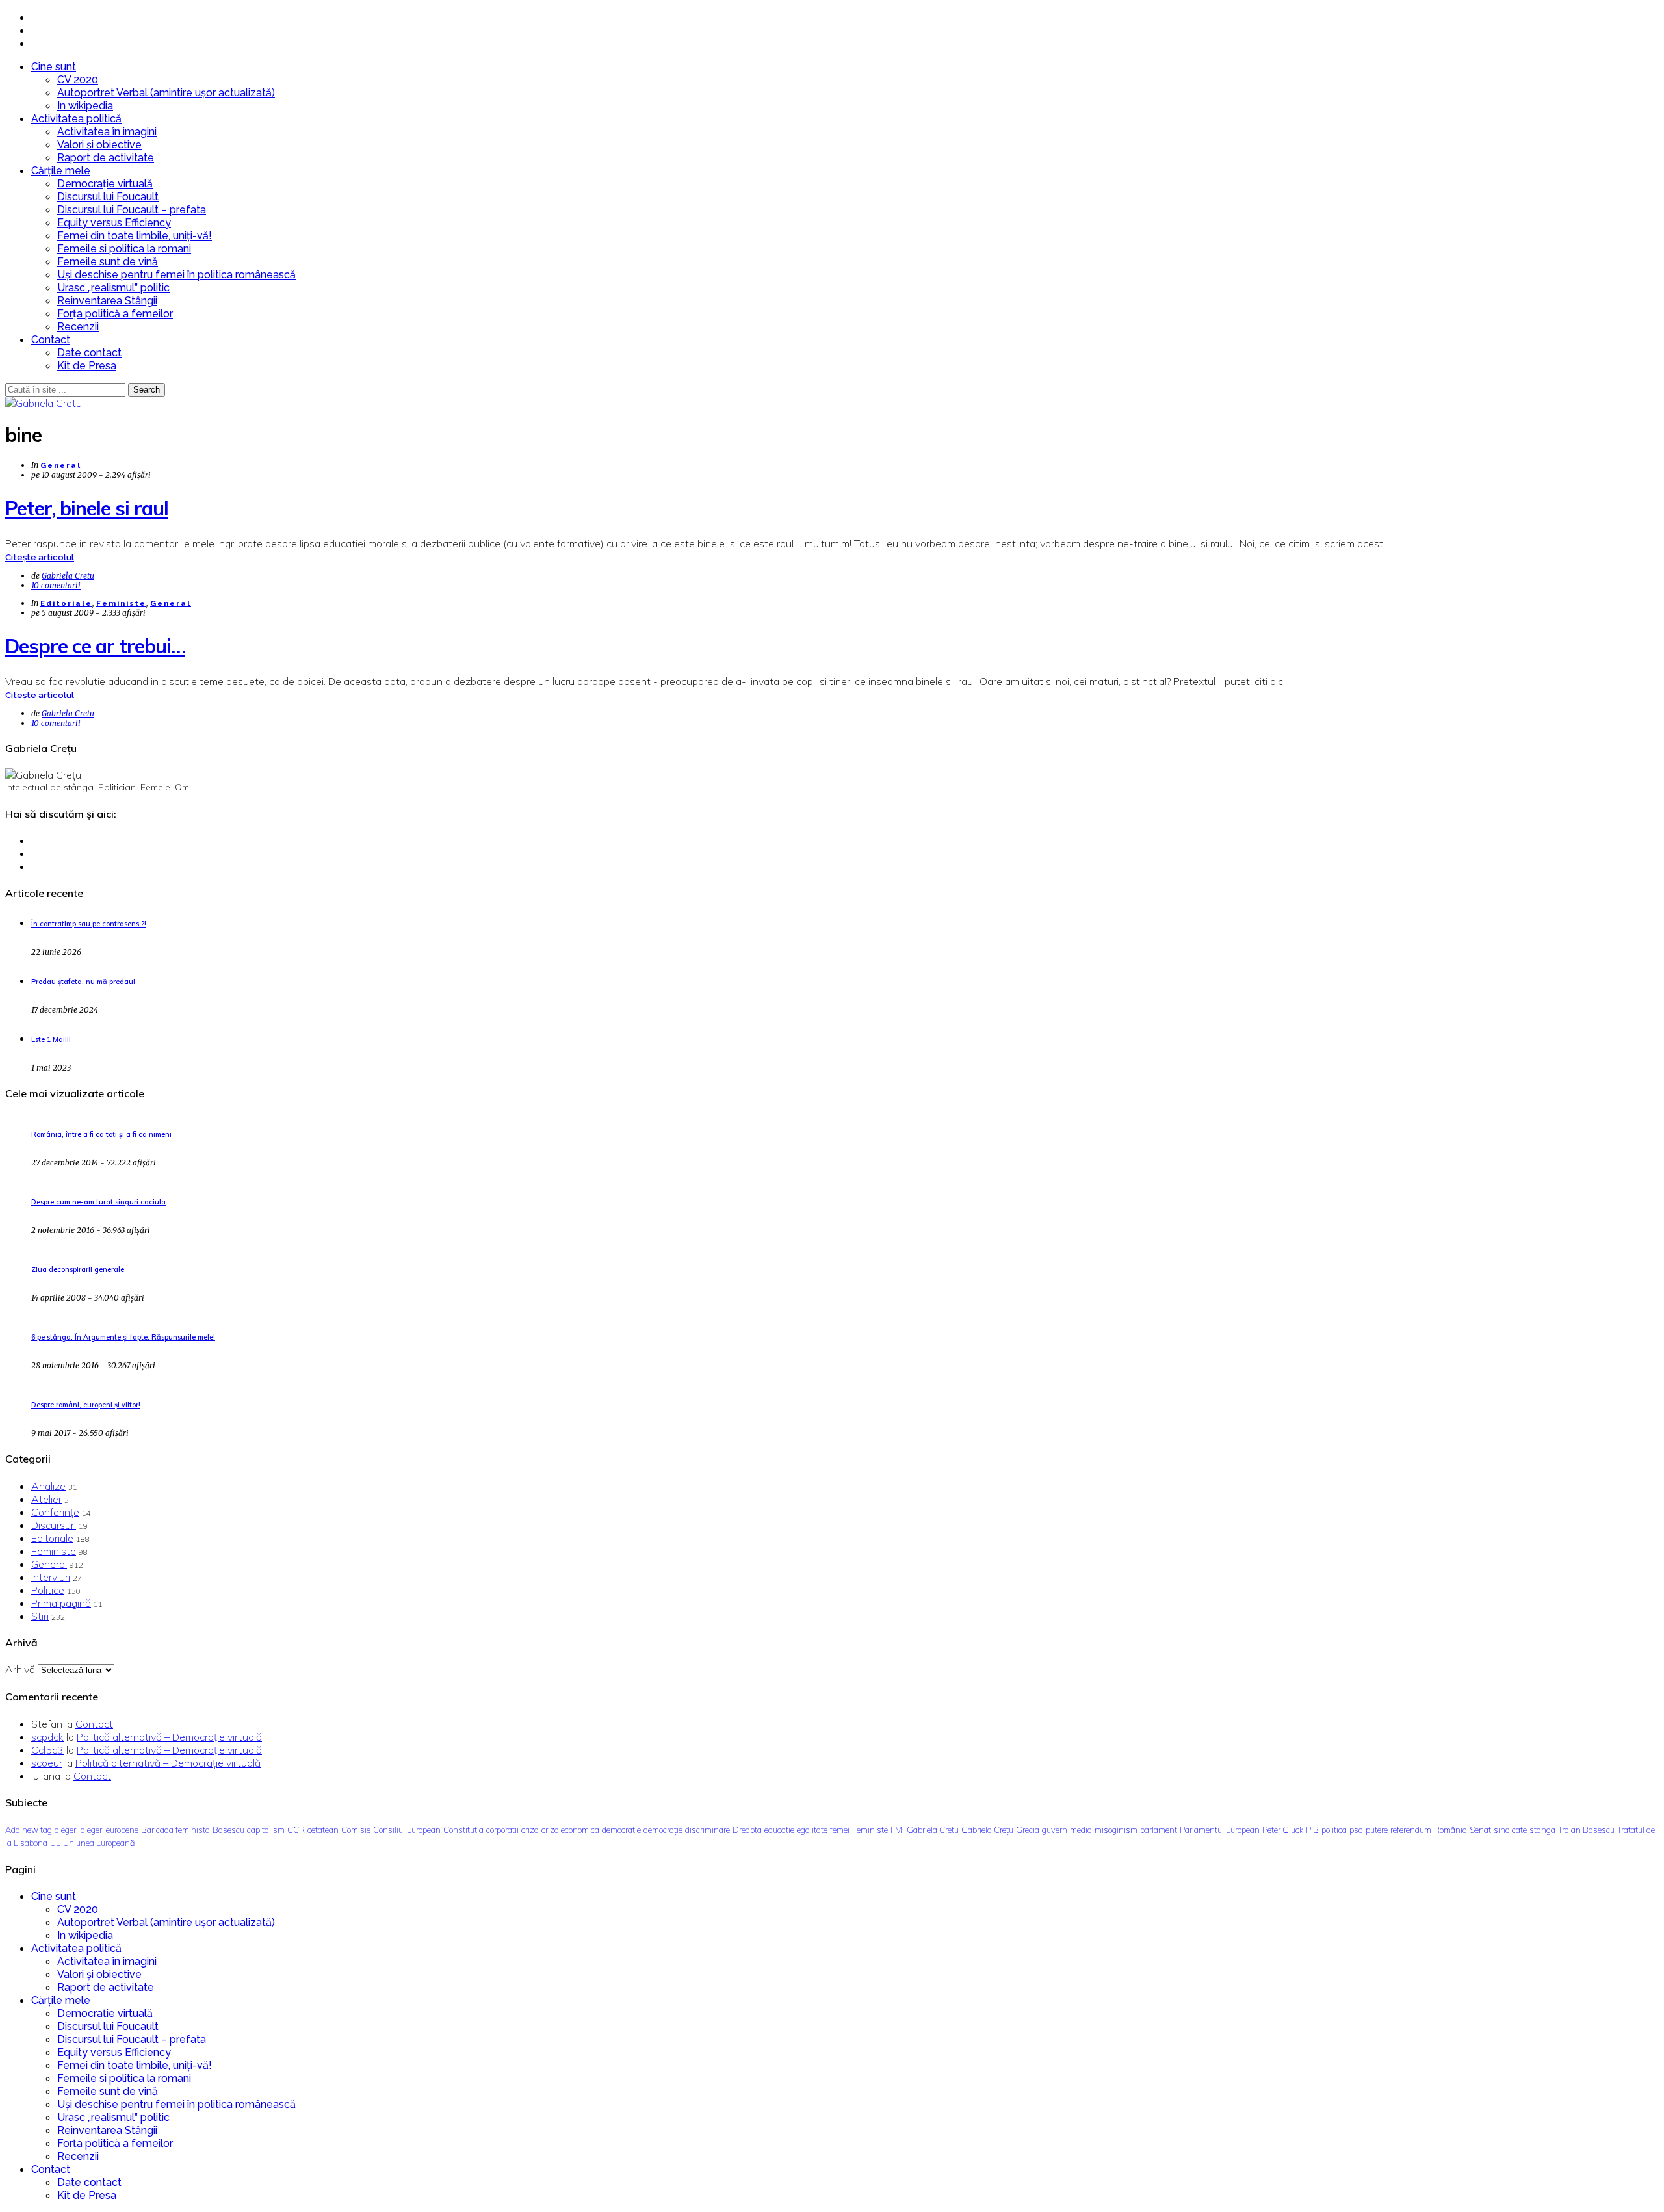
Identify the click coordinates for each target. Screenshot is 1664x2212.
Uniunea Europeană (99, 1843)
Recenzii (78, 327)
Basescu (228, 1830)
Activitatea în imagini (107, 132)
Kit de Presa (87, 366)
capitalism (266, 1830)
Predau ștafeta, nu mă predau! (83, 982)
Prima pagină (61, 1603)
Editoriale (66, 604)
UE (55, 1843)
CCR (296, 1830)
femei (840, 1830)
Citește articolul (40, 557)
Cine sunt (54, 67)
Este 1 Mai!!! (51, 1039)
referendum (1411, 1830)
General (61, 466)
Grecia (1028, 1830)
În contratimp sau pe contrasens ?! (89, 924)
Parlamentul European (1220, 1830)
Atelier (46, 1499)
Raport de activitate (106, 158)
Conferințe (55, 1512)
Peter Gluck (1283, 1830)
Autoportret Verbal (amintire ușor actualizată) (166, 93)
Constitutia (463, 1830)
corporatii (502, 1830)
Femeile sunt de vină (108, 262)
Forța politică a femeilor (115, 314)
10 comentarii (56, 585)
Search (147, 390)
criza (530, 1830)
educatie (779, 1830)
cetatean (323, 1830)
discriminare (708, 1830)
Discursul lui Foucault (108, 197)
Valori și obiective (99, 145)
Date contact (89, 353)
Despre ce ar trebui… (95, 646)
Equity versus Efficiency (114, 223)
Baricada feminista (175, 1830)
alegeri (66, 1830)
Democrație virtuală (105, 184)
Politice (48, 1590)
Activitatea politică (76, 119)
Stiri (40, 1616)
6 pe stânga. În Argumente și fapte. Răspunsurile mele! (123, 1337)
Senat (1480, 1830)
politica (1334, 1830)
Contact (51, 340)
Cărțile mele (61, 171)
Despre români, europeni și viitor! (86, 1405)
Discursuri (54, 1525)
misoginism (1116, 1830)
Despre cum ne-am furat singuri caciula (98, 1202)
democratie (621, 1830)
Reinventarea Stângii (107, 301)
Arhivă (20, 1669)
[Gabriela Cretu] (44, 403)
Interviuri (51, 1577)
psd (1356, 1830)
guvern (1055, 1830)
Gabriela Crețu (987, 1830)
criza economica (570, 1830)
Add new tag (29, 1830)
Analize (48, 1486)
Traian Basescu (1586, 1830)
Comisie (356, 1830)
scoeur (47, 1763)
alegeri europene (110, 1830)
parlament (1159, 1830)
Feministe (121, 604)
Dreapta (747, 1830)
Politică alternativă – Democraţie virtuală (169, 1737)
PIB (1312, 1830)
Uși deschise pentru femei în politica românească (176, 275)
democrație (663, 1830)
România (1450, 1830)
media (1081, 1830)
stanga (1542, 1830)
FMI (897, 1830)
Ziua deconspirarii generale (78, 1269)
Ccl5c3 (47, 1750)
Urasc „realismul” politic (113, 288)
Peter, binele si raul (87, 508)
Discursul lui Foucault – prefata (132, 210)
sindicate (1510, 1830)
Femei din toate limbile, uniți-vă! (135, 236)
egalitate (812, 1830)
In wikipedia (85, 106)
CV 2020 (78, 80)
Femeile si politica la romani (124, 249)
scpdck (47, 1737)
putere (1377, 1830)
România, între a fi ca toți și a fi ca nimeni (101, 1134)
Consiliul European (407, 1830)
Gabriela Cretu (68, 576)
